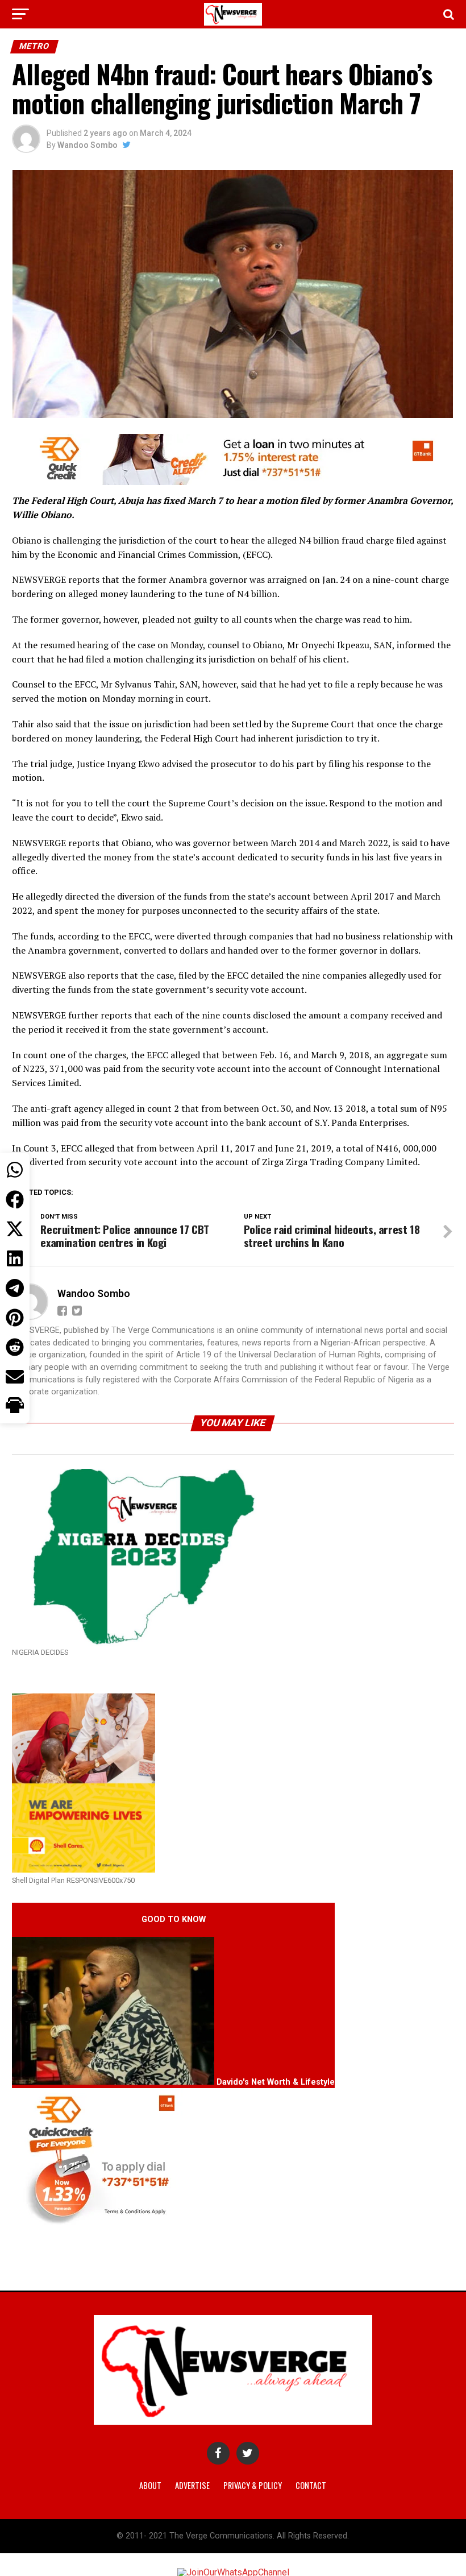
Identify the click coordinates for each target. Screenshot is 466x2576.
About (150, 2485)
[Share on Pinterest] (15, 1318)
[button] (15, 1406)
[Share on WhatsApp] (15, 1170)
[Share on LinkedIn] (15, 1258)
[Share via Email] (15, 1377)
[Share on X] (15, 1229)
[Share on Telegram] (15, 1288)
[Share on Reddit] (15, 1347)
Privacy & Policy (253, 2485)
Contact (311, 2485)
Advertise (192, 2485)
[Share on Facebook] (15, 1199)
